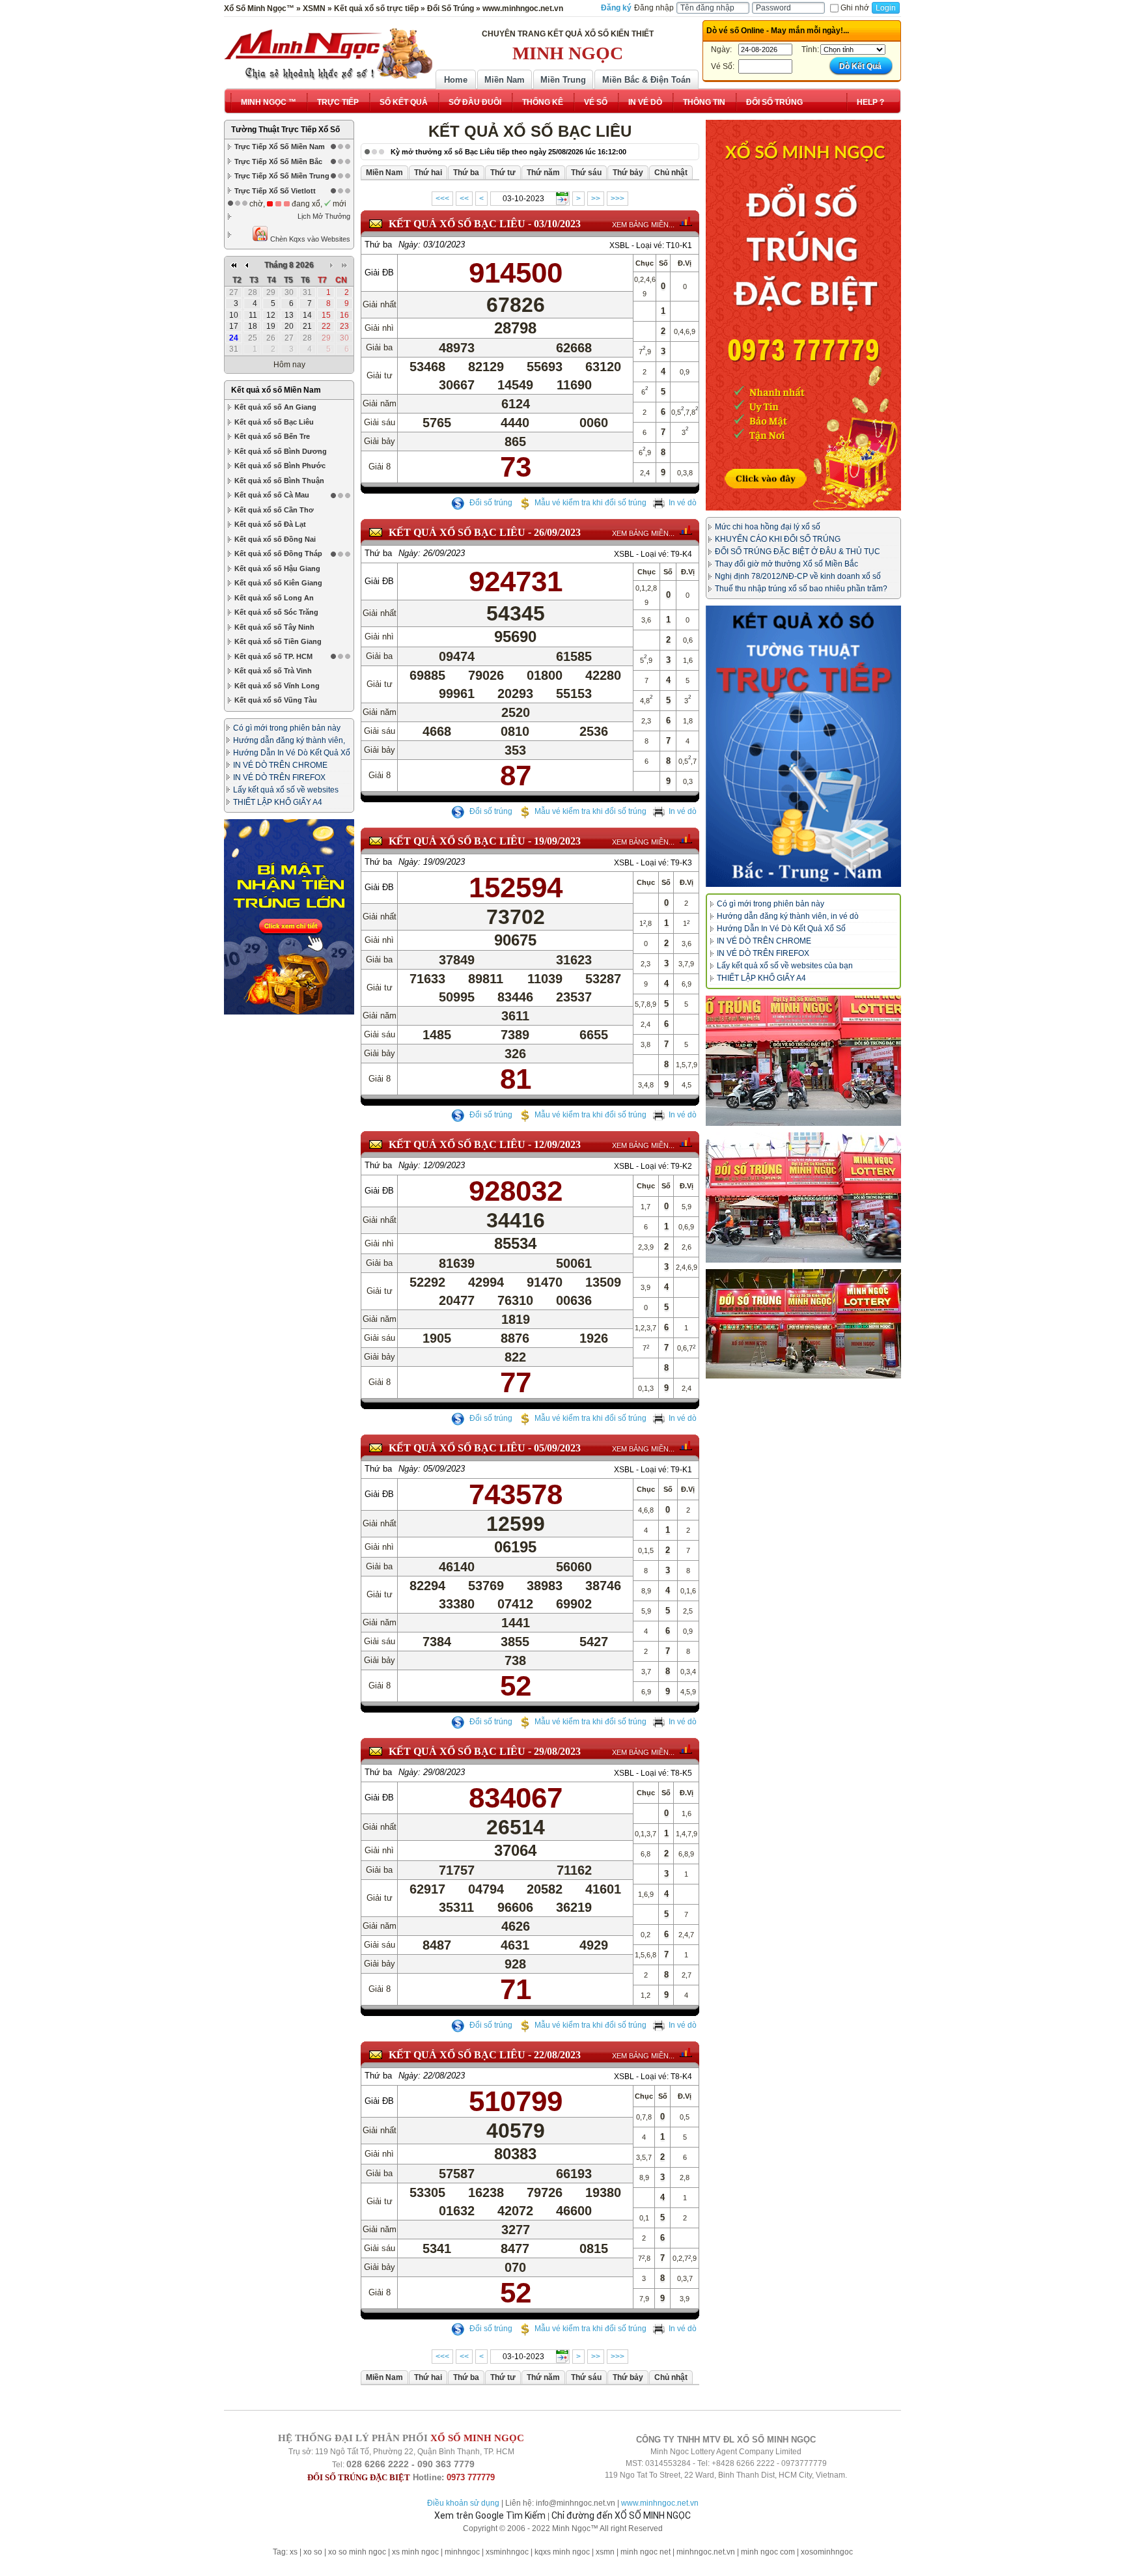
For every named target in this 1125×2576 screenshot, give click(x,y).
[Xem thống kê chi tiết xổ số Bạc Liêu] (686, 221)
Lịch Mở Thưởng (324, 216)
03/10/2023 (557, 224)
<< (464, 199)
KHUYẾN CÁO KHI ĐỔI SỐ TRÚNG (778, 539)
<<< (442, 199)
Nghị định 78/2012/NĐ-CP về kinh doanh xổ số (798, 576)
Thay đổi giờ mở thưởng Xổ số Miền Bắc (786, 564)
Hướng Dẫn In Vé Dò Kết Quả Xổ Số (781, 929)
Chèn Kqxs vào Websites (309, 239)
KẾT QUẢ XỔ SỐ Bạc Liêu (457, 224)
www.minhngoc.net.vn (660, 2503)
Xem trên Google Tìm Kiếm (490, 2515)
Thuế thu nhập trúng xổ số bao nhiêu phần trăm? (801, 589)
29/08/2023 (557, 1751)
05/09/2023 (557, 1448)
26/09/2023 (557, 532)
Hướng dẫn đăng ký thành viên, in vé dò (788, 916)
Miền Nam (505, 80)
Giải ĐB (379, 273)
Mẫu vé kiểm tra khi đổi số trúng (590, 503)
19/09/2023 (557, 841)
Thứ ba (378, 245)
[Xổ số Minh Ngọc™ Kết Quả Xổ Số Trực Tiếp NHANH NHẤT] (328, 54)
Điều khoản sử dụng (463, 2503)
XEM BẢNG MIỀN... (643, 225)
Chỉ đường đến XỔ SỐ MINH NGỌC (621, 2515)
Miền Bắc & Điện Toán (646, 80)
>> (596, 199)
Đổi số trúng (490, 503)
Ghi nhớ (855, 8)
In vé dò (683, 503)
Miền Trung (563, 80)
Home (456, 80)
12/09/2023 (557, 1144)
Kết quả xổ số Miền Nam (276, 390)
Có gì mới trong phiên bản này (287, 728)
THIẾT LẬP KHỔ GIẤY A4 (278, 802)
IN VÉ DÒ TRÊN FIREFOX (279, 777)
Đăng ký (616, 8)
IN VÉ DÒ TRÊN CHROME (280, 765)
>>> (618, 199)
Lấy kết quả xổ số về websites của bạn (785, 966)
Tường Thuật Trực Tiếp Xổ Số (285, 130)
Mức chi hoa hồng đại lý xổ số (768, 527)
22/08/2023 (557, 2055)
